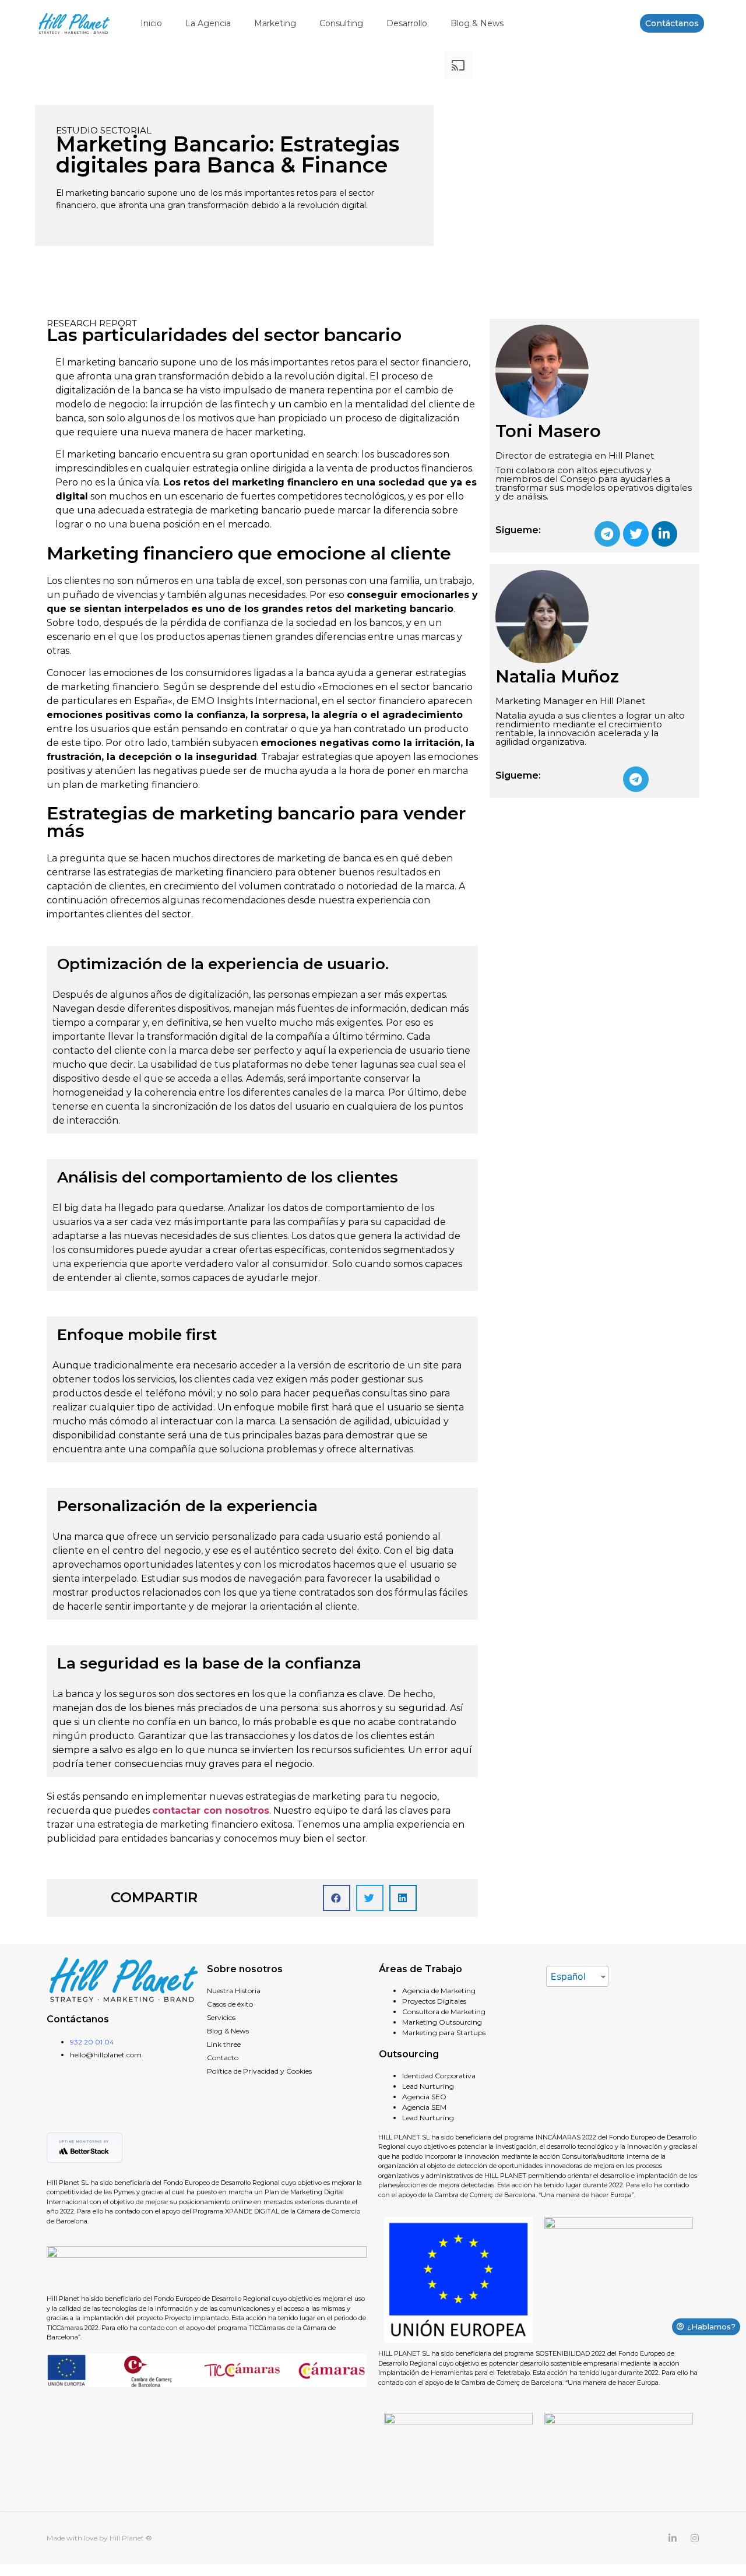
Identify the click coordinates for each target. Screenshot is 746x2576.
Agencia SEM (424, 2107)
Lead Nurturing (428, 2086)
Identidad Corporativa (439, 2076)
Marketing (275, 23)
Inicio (151, 23)
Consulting (341, 23)
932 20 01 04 (92, 2042)
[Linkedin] (664, 534)
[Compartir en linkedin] (403, 1898)
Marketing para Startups (444, 2033)
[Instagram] (695, 2538)
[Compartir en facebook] (337, 1898)
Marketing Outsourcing (442, 2022)
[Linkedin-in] (673, 2538)
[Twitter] (636, 534)
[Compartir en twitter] (370, 1898)
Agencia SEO (424, 2097)
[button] (672, 23)
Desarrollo (407, 23)
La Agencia (208, 23)
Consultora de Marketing (444, 2012)
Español (568, 1976)
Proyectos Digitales (434, 2001)
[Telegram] (607, 534)
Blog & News (477, 23)
